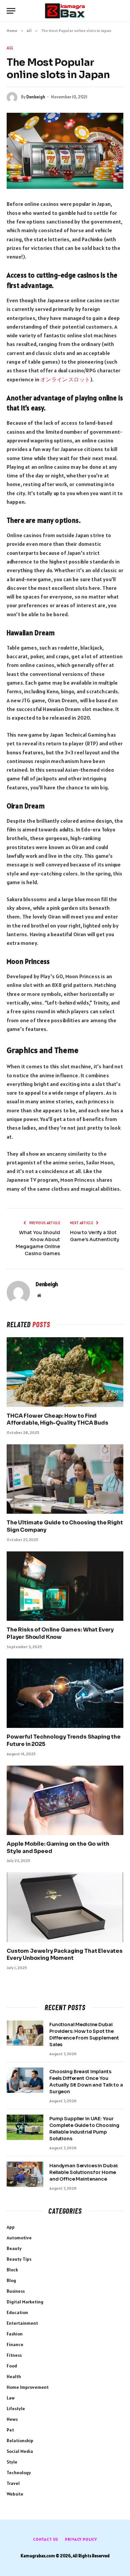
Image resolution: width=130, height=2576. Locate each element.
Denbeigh (36, 97)
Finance (15, 2344)
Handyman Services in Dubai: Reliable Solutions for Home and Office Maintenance (84, 2172)
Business (16, 2291)
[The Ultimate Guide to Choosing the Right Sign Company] (65, 1479)
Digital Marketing (25, 2302)
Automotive (19, 2238)
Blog (11, 2280)
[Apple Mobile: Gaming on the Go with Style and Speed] (65, 1800)
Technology (19, 2473)
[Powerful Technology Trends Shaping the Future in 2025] (65, 1693)
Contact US (46, 2539)
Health (14, 2376)
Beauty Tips (19, 2259)
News (12, 2419)
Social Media (20, 2451)
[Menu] (11, 11)
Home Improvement (28, 2387)
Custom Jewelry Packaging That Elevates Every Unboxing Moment (65, 1955)
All (10, 48)
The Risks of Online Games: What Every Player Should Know (60, 1633)
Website (15, 2494)
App (11, 2227)
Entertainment (22, 2323)
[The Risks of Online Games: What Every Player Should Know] (65, 1586)
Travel (13, 2483)
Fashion (15, 2334)
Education (17, 2312)
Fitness (14, 2355)
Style (12, 2462)
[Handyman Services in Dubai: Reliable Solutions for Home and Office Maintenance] (25, 2174)
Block (12, 2270)
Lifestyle (16, 2409)
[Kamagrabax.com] (65, 11)
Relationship (20, 2441)
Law (11, 2398)
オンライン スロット (65, 379)
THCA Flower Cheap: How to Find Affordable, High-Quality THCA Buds (57, 1419)
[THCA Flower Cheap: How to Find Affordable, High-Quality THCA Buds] (65, 1372)
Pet (10, 2430)
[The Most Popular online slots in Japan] (65, 151)
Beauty (14, 2248)
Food (12, 2366)
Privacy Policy (81, 2539)
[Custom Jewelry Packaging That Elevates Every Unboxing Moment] (65, 1907)
